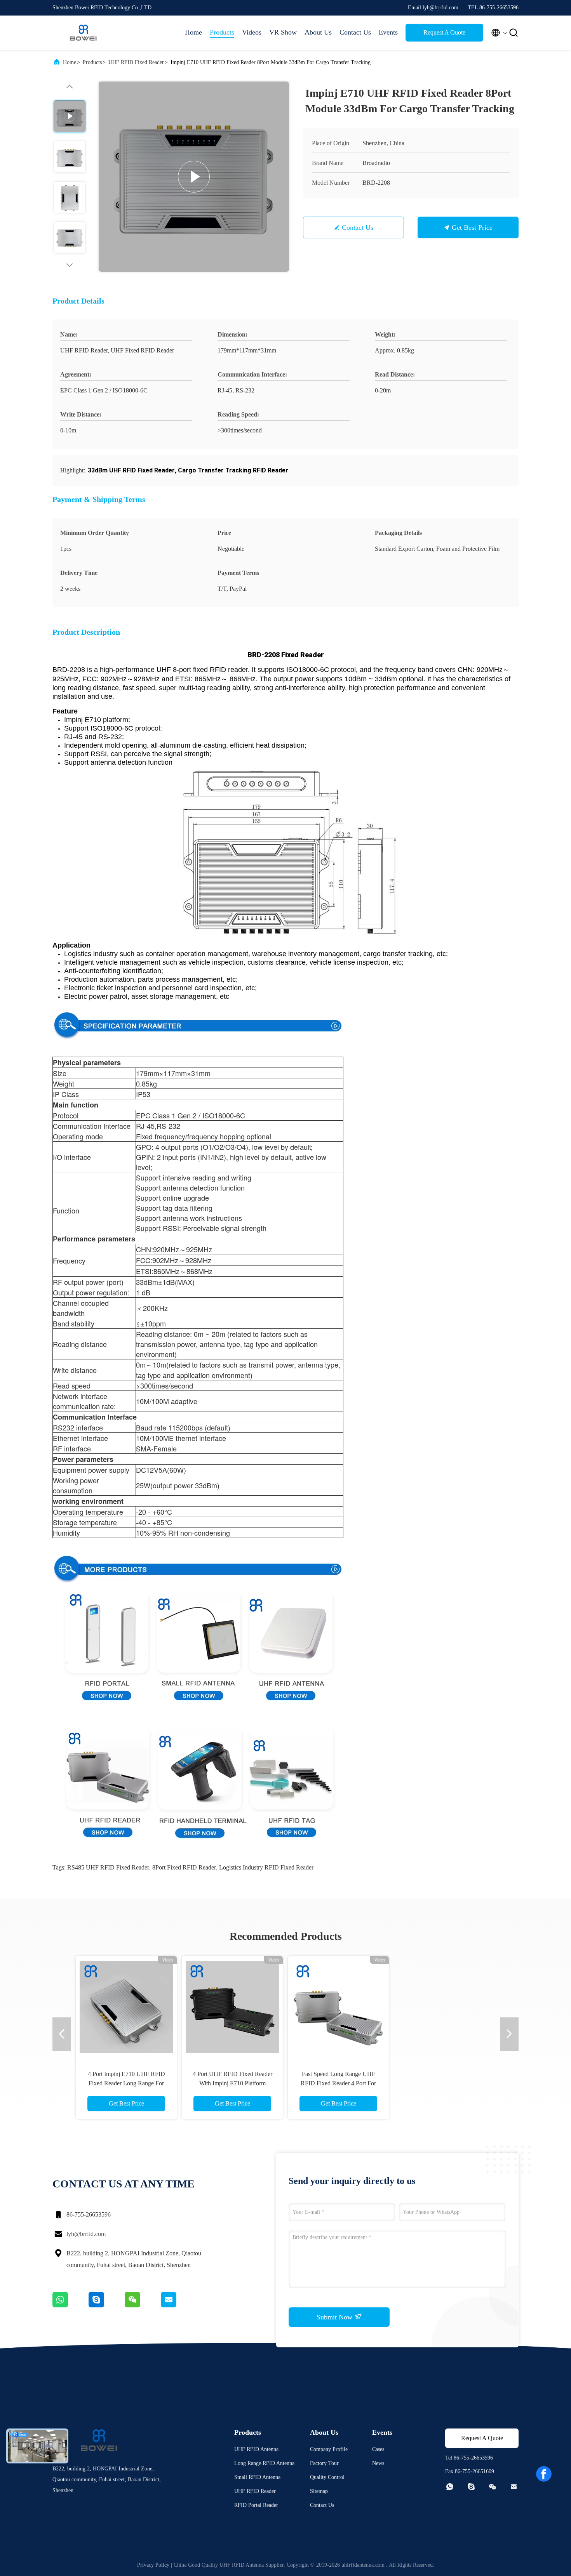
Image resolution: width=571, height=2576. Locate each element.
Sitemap (319, 2491)
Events (388, 32)
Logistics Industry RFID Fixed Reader (266, 1867)
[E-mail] (178, 2305)
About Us (318, 32)
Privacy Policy (153, 2565)
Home (193, 32)
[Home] (84, 33)
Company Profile (329, 2449)
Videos (252, 32)
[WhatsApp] (71, 2305)
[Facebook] (544, 2474)
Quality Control (327, 2477)
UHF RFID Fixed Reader (136, 62)
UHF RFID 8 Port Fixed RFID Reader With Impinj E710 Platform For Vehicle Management (126, 2083)
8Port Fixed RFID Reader (184, 1867)
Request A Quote (444, 32)
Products (222, 32)
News (378, 2463)
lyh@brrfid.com (86, 2234)
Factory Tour (324, 2463)
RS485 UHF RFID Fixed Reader (108, 1867)
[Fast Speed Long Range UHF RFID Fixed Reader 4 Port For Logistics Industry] (444, 2007)
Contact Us (355, 32)
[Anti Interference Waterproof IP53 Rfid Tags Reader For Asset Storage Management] (338, 2007)
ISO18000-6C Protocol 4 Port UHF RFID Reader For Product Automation (232, 2083)
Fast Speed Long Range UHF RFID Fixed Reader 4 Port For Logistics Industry (444, 2083)
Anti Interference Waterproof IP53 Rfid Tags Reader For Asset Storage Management (338, 2083)
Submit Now (335, 2317)
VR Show (283, 32)
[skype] (107, 2305)
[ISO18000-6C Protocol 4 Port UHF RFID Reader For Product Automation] (232, 2007)
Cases (378, 2449)
